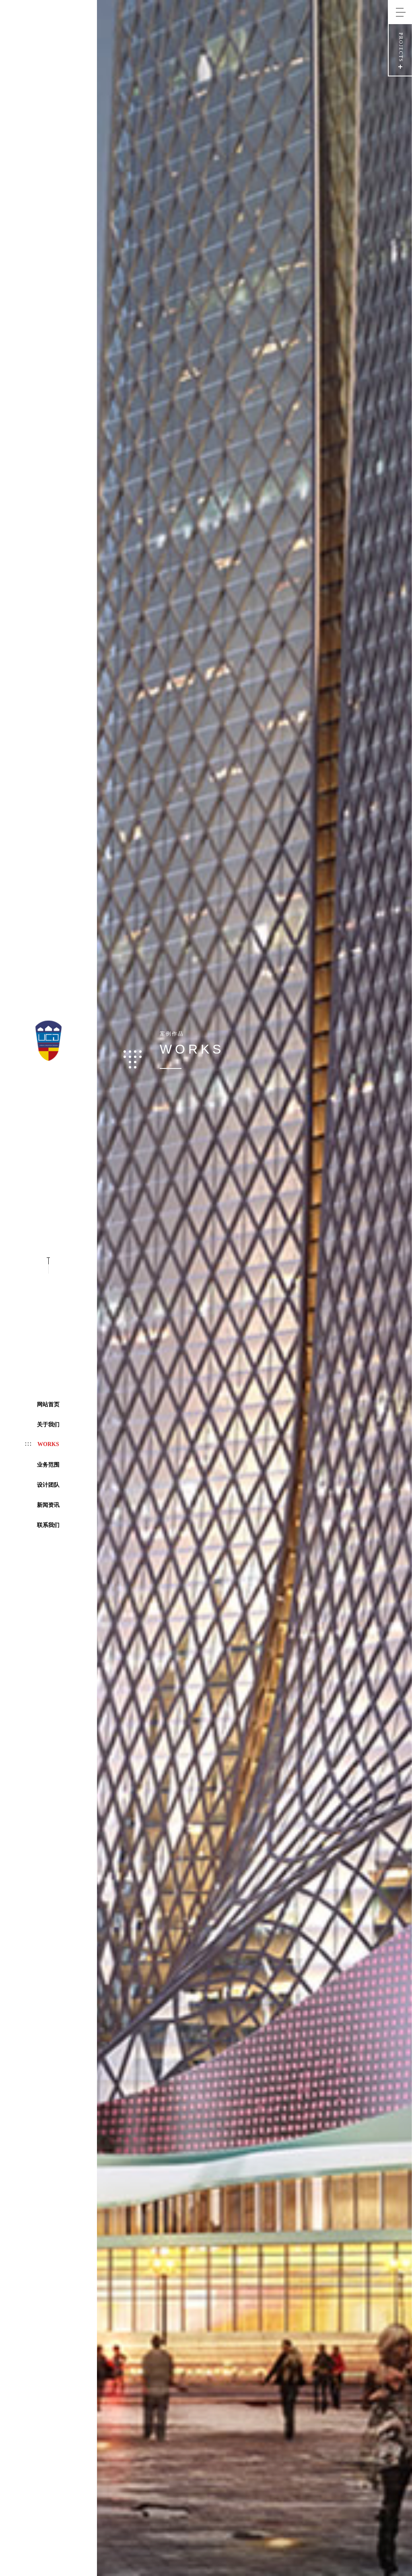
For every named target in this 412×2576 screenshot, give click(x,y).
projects (401, 47)
